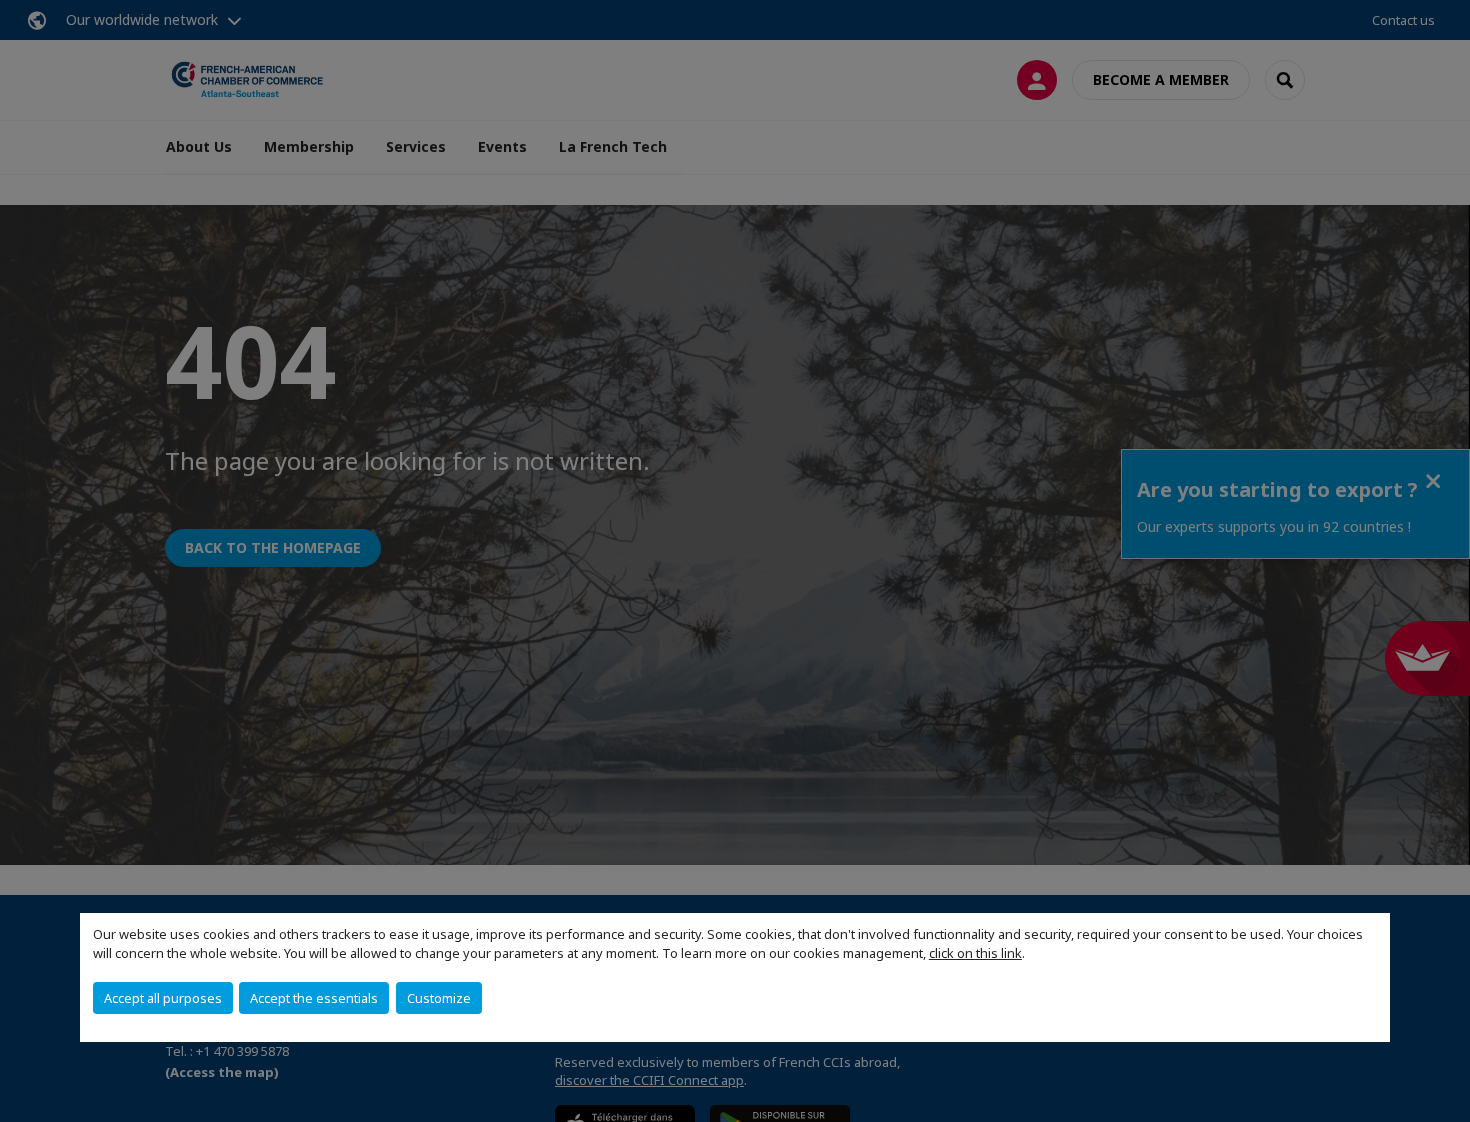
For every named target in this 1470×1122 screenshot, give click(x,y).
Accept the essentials (314, 998)
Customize (439, 998)
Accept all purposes (163, 998)
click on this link (975, 953)
